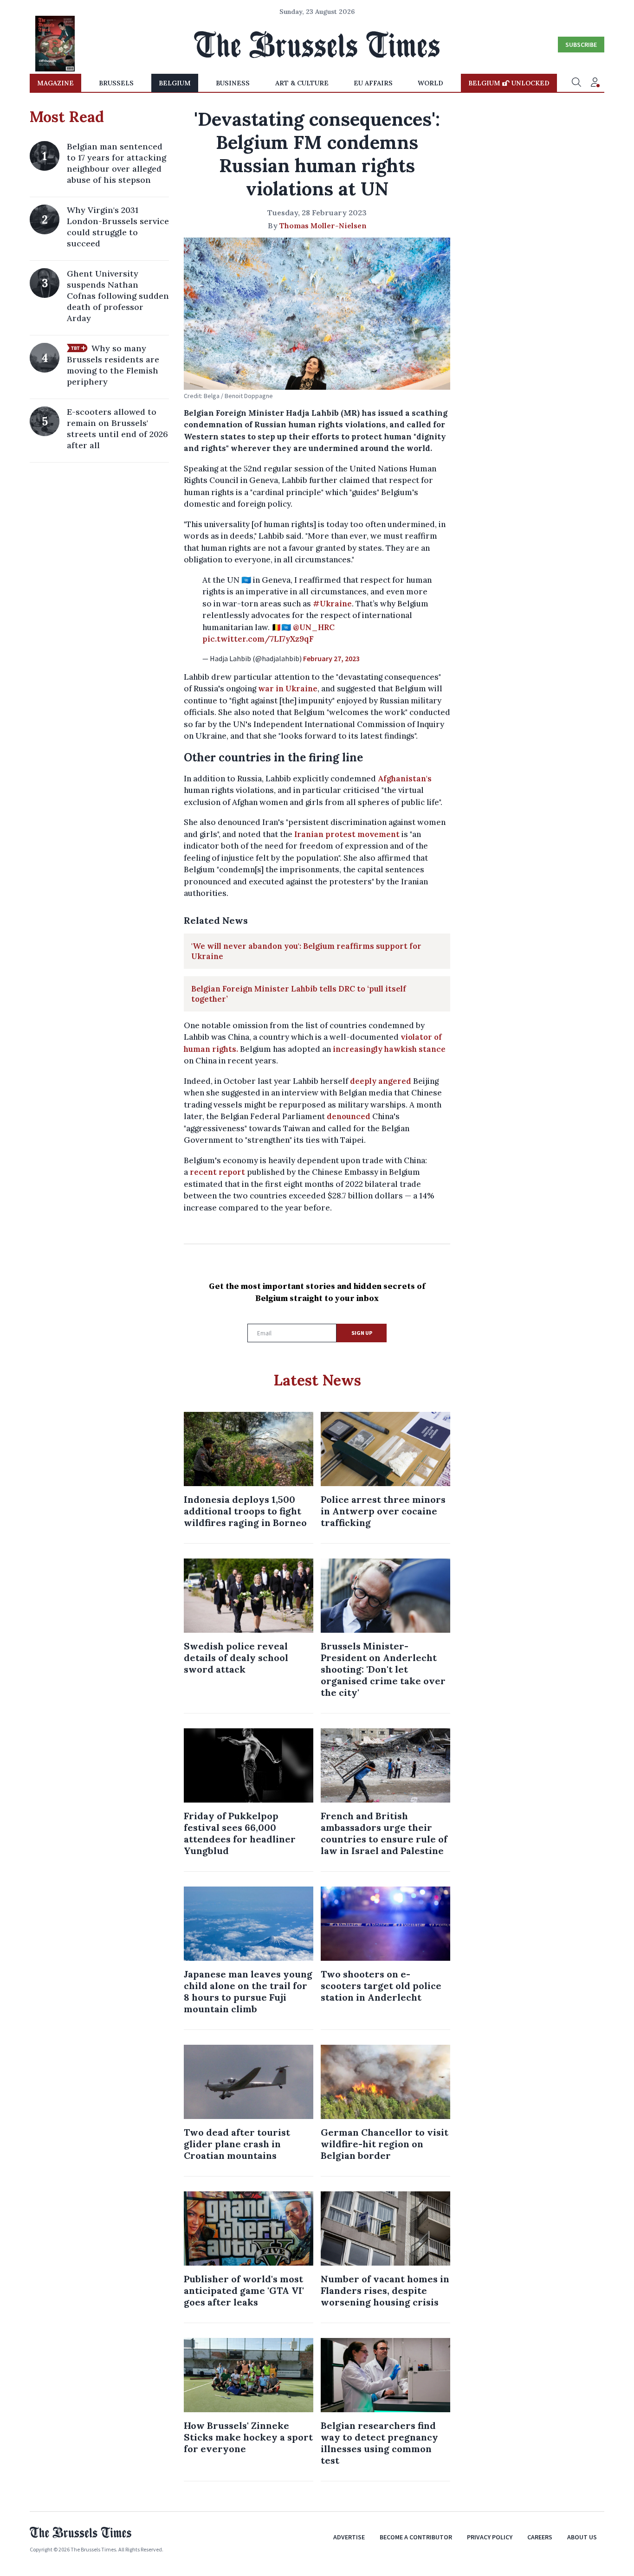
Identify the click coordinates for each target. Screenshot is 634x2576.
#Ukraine (332, 604)
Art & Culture (302, 83)
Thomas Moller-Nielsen (323, 225)
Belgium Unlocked (509, 83)
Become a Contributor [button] (416, 2537)
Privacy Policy (490, 2537)
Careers (540, 2537)
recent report (217, 1172)
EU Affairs (373, 83)
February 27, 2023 (331, 658)
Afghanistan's (405, 779)
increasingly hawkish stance (389, 1049)
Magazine (55, 83)
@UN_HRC (314, 627)
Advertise (349, 2537)
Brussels (116, 83)
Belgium (175, 83)
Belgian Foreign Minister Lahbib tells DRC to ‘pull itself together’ (299, 994)
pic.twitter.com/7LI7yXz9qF (258, 639)
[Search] (576, 83)
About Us (582, 2537)
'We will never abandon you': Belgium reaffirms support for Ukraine (306, 951)
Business (233, 83)
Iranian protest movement (347, 834)
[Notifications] (595, 83)
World (430, 83)
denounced (349, 1116)
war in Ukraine (288, 689)
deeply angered (381, 1081)
